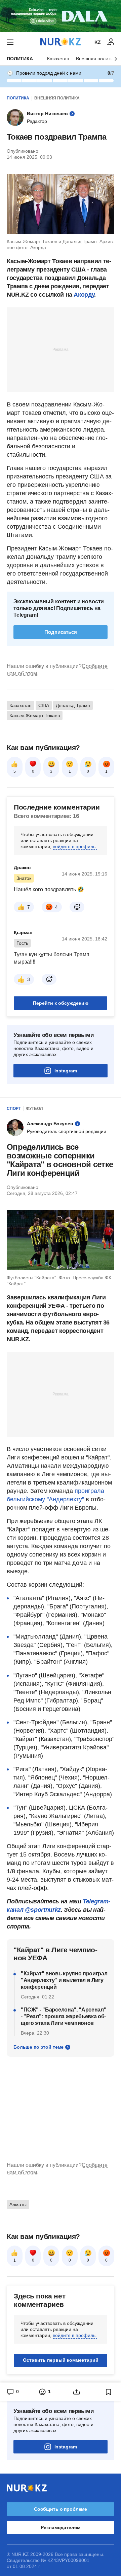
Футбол (34, 1109)
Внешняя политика (97, 59)
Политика (20, 59)
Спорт (14, 1109)
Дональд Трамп (73, 705)
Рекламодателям (60, 2527)
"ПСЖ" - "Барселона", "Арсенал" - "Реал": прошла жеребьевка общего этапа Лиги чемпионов (64, 2016)
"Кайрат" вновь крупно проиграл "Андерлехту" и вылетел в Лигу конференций (64, 1980)
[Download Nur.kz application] (61, 16)
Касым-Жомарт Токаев (35, 715)
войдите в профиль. (75, 846)
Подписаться (61, 632)
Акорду (84, 295)
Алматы (18, 2204)
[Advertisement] (61, 349)
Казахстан (58, 59)
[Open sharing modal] (76, 2392)
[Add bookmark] (109, 2392)
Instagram (66, 1071)
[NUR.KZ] (61, 42)
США (44, 705)
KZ (98, 42)
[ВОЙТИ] (111, 42)
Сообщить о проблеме (61, 2509)
